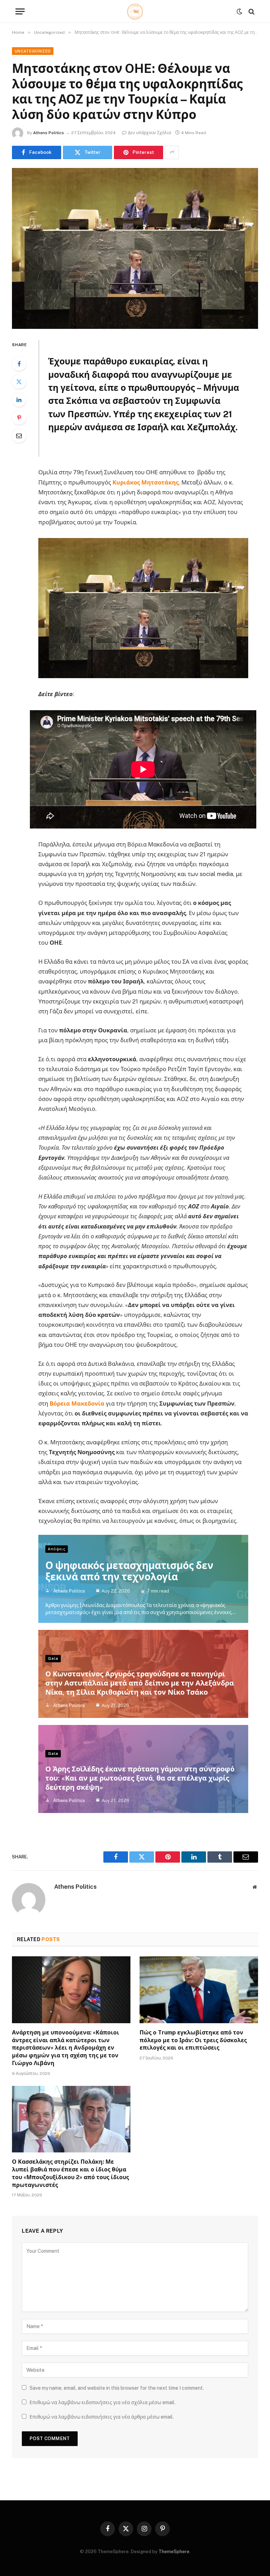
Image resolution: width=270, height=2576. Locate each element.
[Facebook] (19, 364)
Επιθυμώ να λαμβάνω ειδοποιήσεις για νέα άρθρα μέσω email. (102, 2417)
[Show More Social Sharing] (172, 152)
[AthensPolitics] (135, 11)
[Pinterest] (19, 418)
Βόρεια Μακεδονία (77, 1403)
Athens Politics (49, 133)
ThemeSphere (174, 2552)
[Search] (251, 11)
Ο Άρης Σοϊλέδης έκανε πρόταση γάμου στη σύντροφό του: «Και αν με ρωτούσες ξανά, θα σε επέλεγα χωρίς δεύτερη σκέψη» (140, 1778)
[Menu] (20, 11)
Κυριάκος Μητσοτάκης (146, 482)
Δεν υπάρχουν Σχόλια (149, 133)
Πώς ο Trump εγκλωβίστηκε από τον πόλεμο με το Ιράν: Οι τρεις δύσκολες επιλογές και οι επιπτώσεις (193, 2040)
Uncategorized (33, 51)
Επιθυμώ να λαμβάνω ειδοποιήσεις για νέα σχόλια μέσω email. (102, 2402)
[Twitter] (19, 382)
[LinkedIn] (19, 400)
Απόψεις (57, 1549)
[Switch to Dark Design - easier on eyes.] (239, 12)
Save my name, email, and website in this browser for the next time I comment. (117, 2388)
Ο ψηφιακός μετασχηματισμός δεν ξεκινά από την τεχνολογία (129, 1571)
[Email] (19, 436)
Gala (53, 1658)
